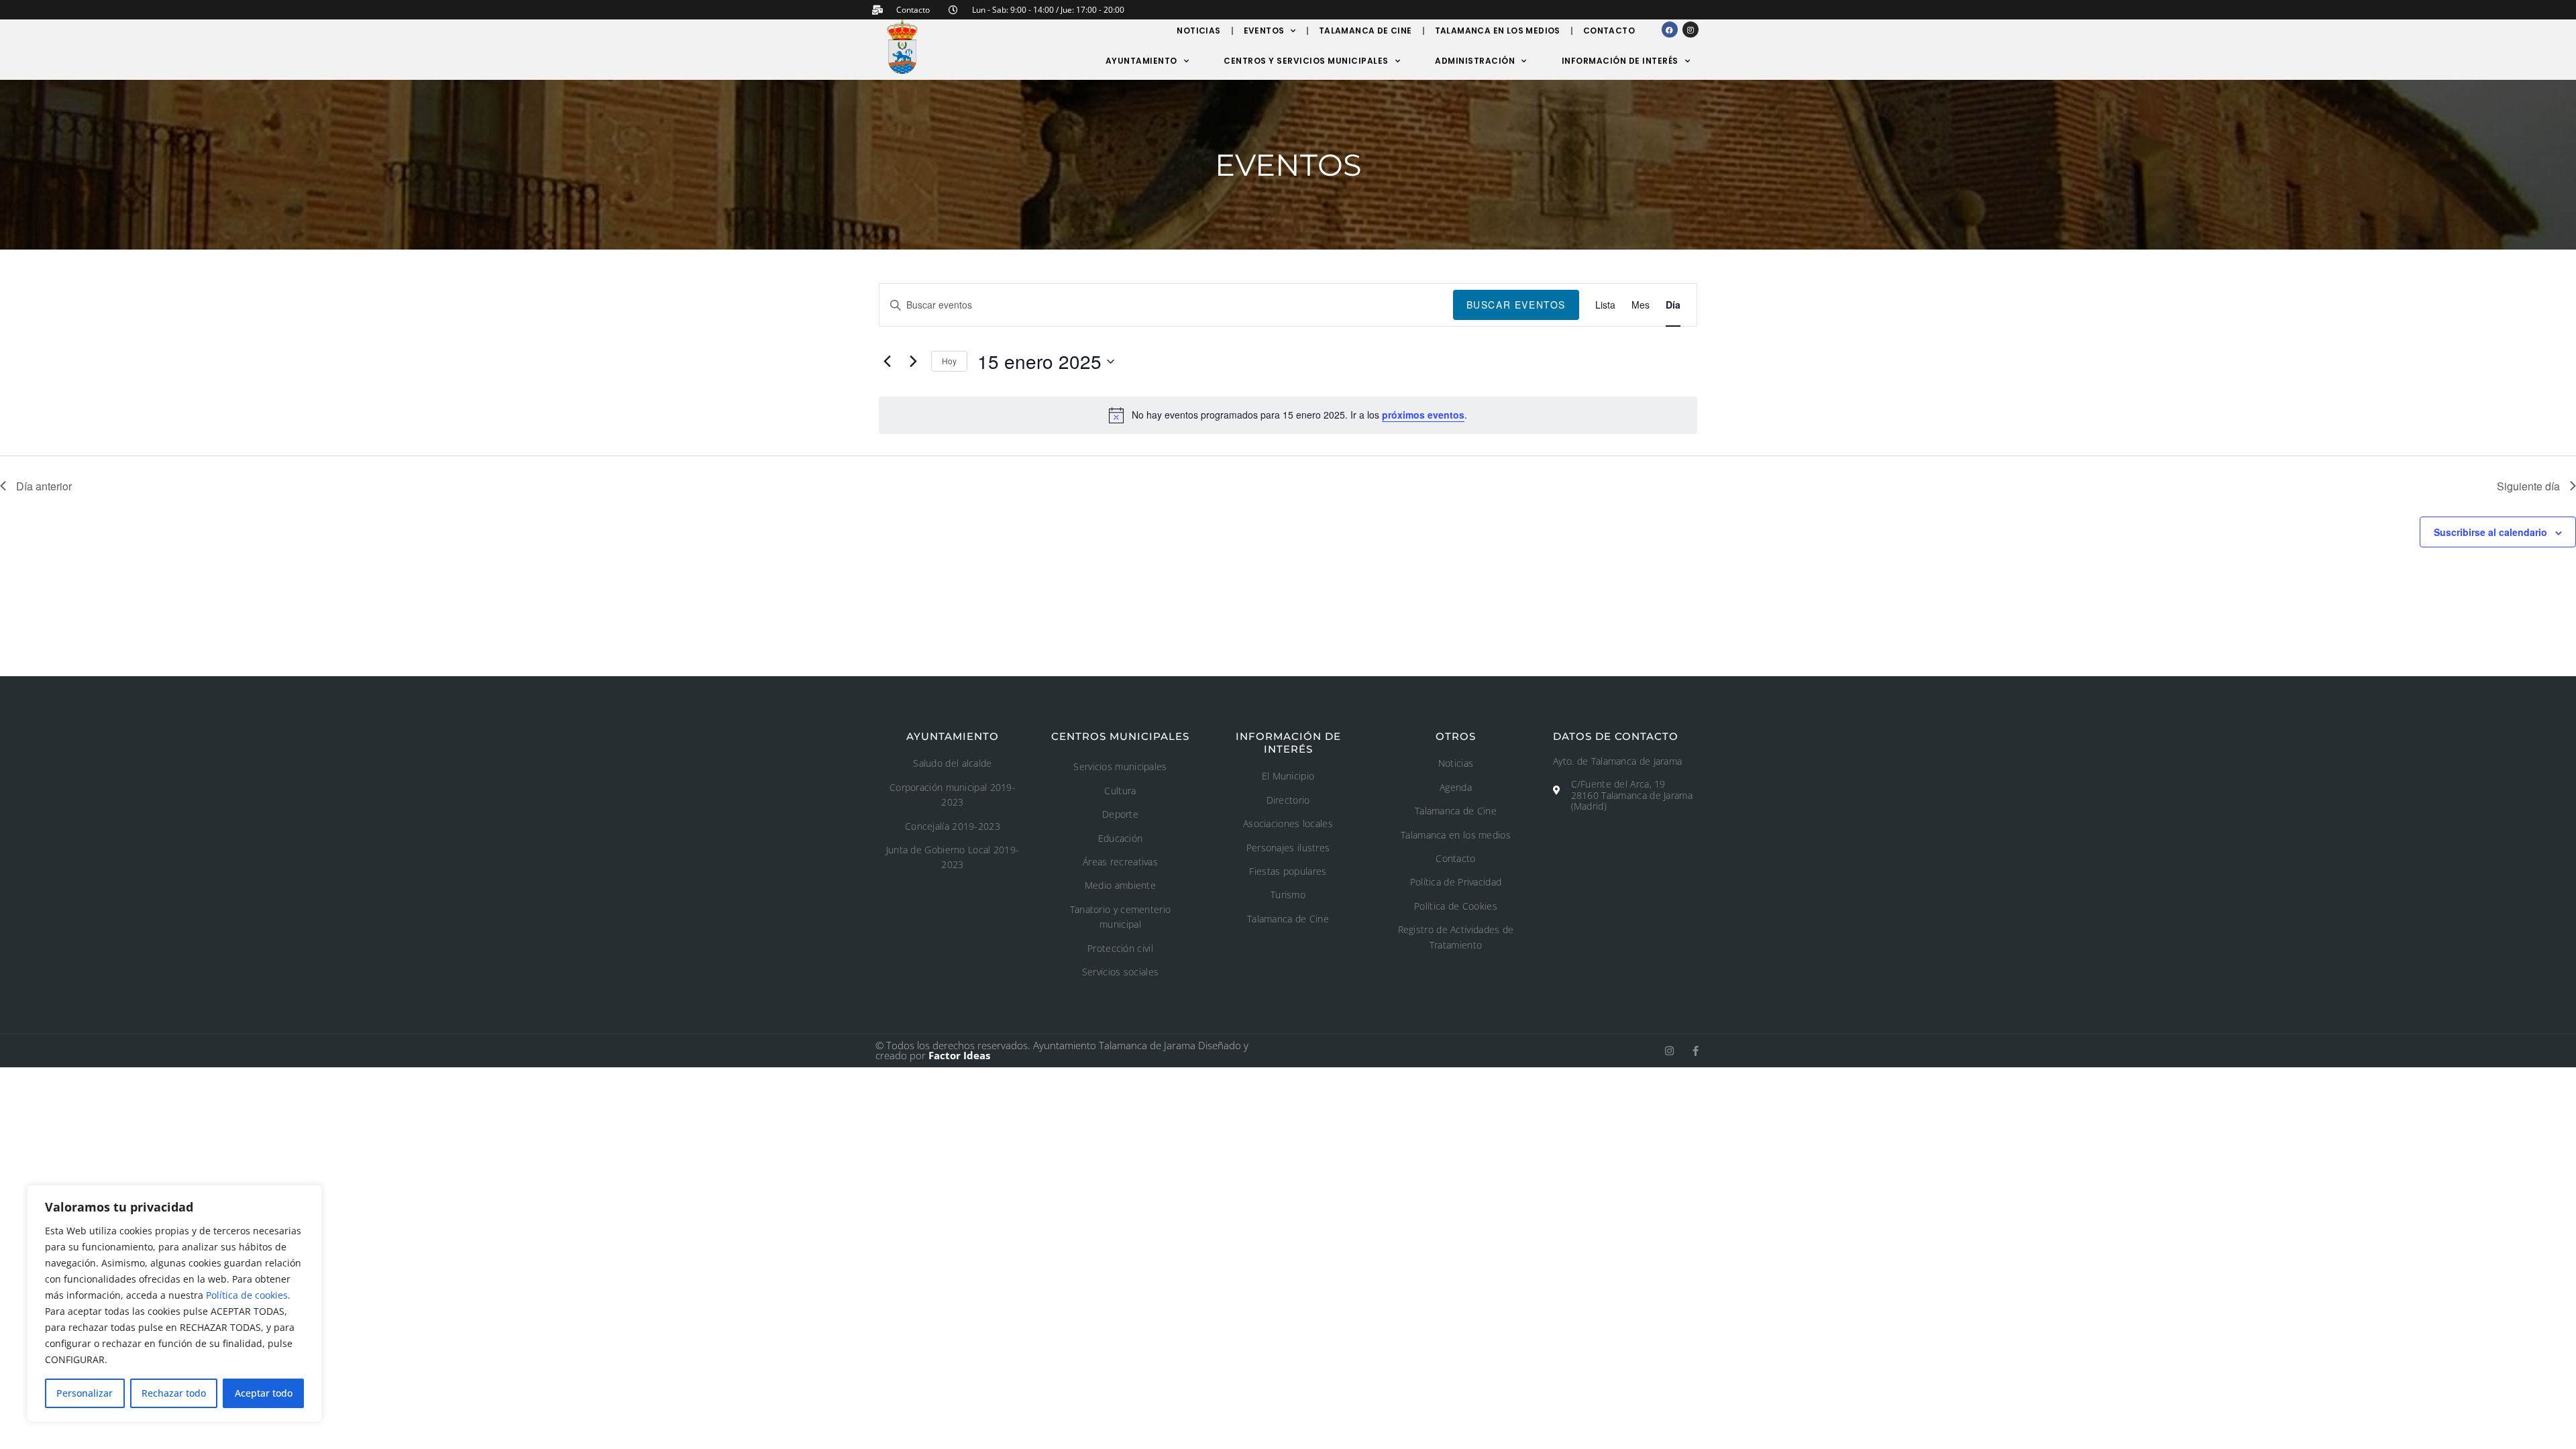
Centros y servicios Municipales (1306, 61)
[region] (174, 1303)
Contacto (1609, 31)
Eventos (1264, 31)
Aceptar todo (264, 1393)
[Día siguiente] (913, 362)
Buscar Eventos (1516, 305)
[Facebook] (1670, 30)
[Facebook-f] (1696, 1051)
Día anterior (44, 486)
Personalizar (85, 1393)
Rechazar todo (174, 1393)
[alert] (1288, 415)
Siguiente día (2528, 486)
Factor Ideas (959, 1055)
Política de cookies (247, 1295)
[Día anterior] (887, 362)
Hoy (949, 361)
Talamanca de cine (1365, 31)
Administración (1475, 61)
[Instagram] (1690, 30)
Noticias (1198, 31)
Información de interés (1620, 61)
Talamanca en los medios (1498, 31)
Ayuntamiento (1141, 61)
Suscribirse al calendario (2490, 532)
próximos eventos (1423, 415)
